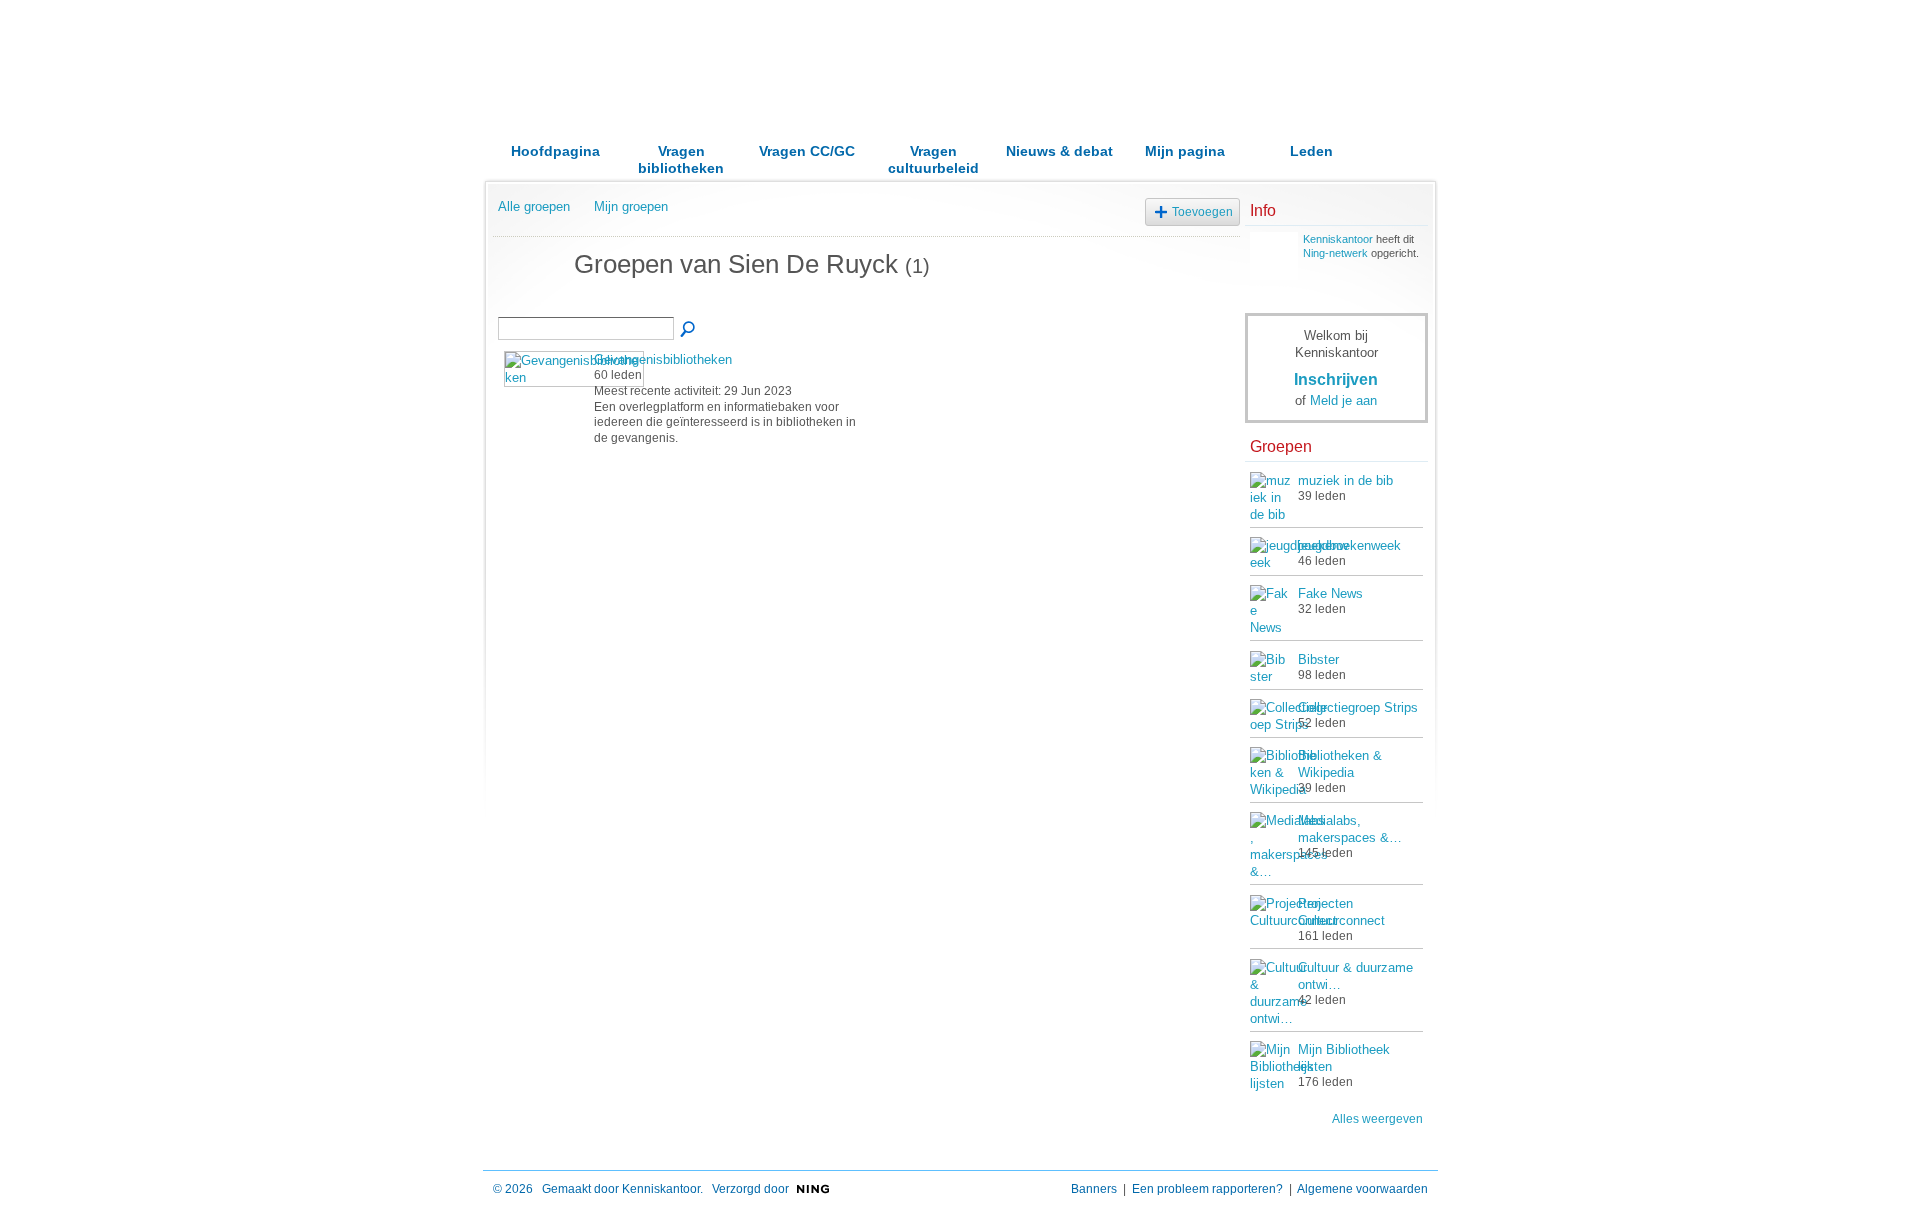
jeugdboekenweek (1349, 545)
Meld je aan (1343, 400)
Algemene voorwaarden (1362, 1189)
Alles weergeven (1377, 1119)
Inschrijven (1336, 379)
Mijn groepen (631, 206)
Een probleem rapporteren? (1207, 1189)
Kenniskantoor (1338, 239)
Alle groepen (534, 206)
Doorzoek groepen (689, 330)
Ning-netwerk (1335, 253)
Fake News (1330, 593)
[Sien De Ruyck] (530, 301)
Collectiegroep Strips (1358, 707)
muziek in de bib (1345, 480)
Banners (1094, 1189)
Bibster (1318, 659)
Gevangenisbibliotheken (663, 359)
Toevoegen (1202, 211)
